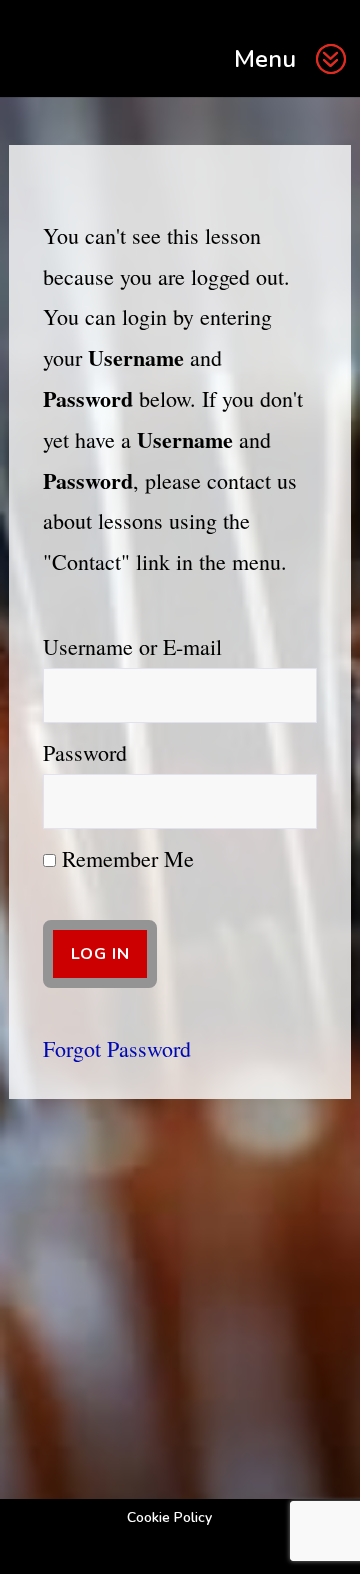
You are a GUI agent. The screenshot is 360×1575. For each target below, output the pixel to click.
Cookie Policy (169, 1517)
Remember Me (125, 858)
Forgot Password (117, 1048)
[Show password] (287, 801)
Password (85, 752)
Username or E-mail (132, 646)
